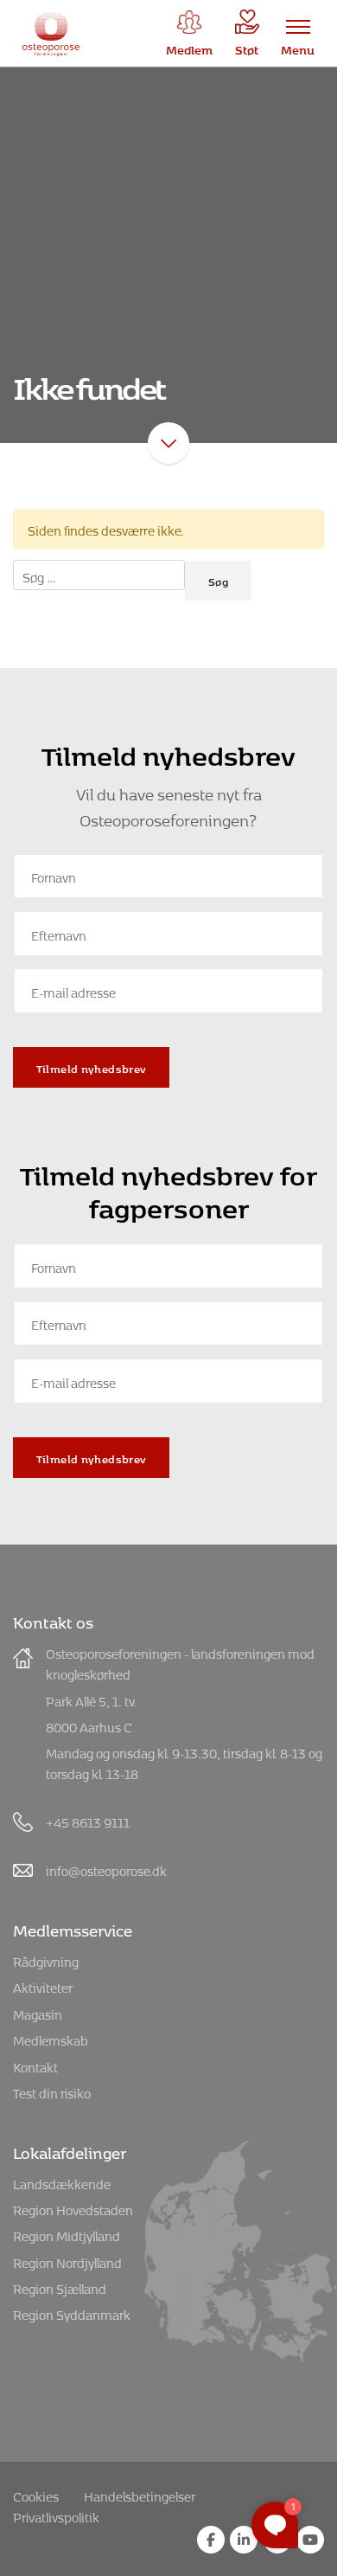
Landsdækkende (62, 2182)
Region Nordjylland (67, 2261)
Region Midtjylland (67, 2234)
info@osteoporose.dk (106, 1869)
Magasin (38, 2012)
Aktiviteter (43, 1985)
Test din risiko (52, 2091)
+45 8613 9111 (88, 1820)
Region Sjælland (60, 2287)
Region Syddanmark (72, 2313)
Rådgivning (46, 1959)
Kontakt (35, 2065)
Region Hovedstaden (73, 2208)
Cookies (36, 2494)
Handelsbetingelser (140, 2494)
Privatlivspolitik (56, 2515)
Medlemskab (51, 2038)
